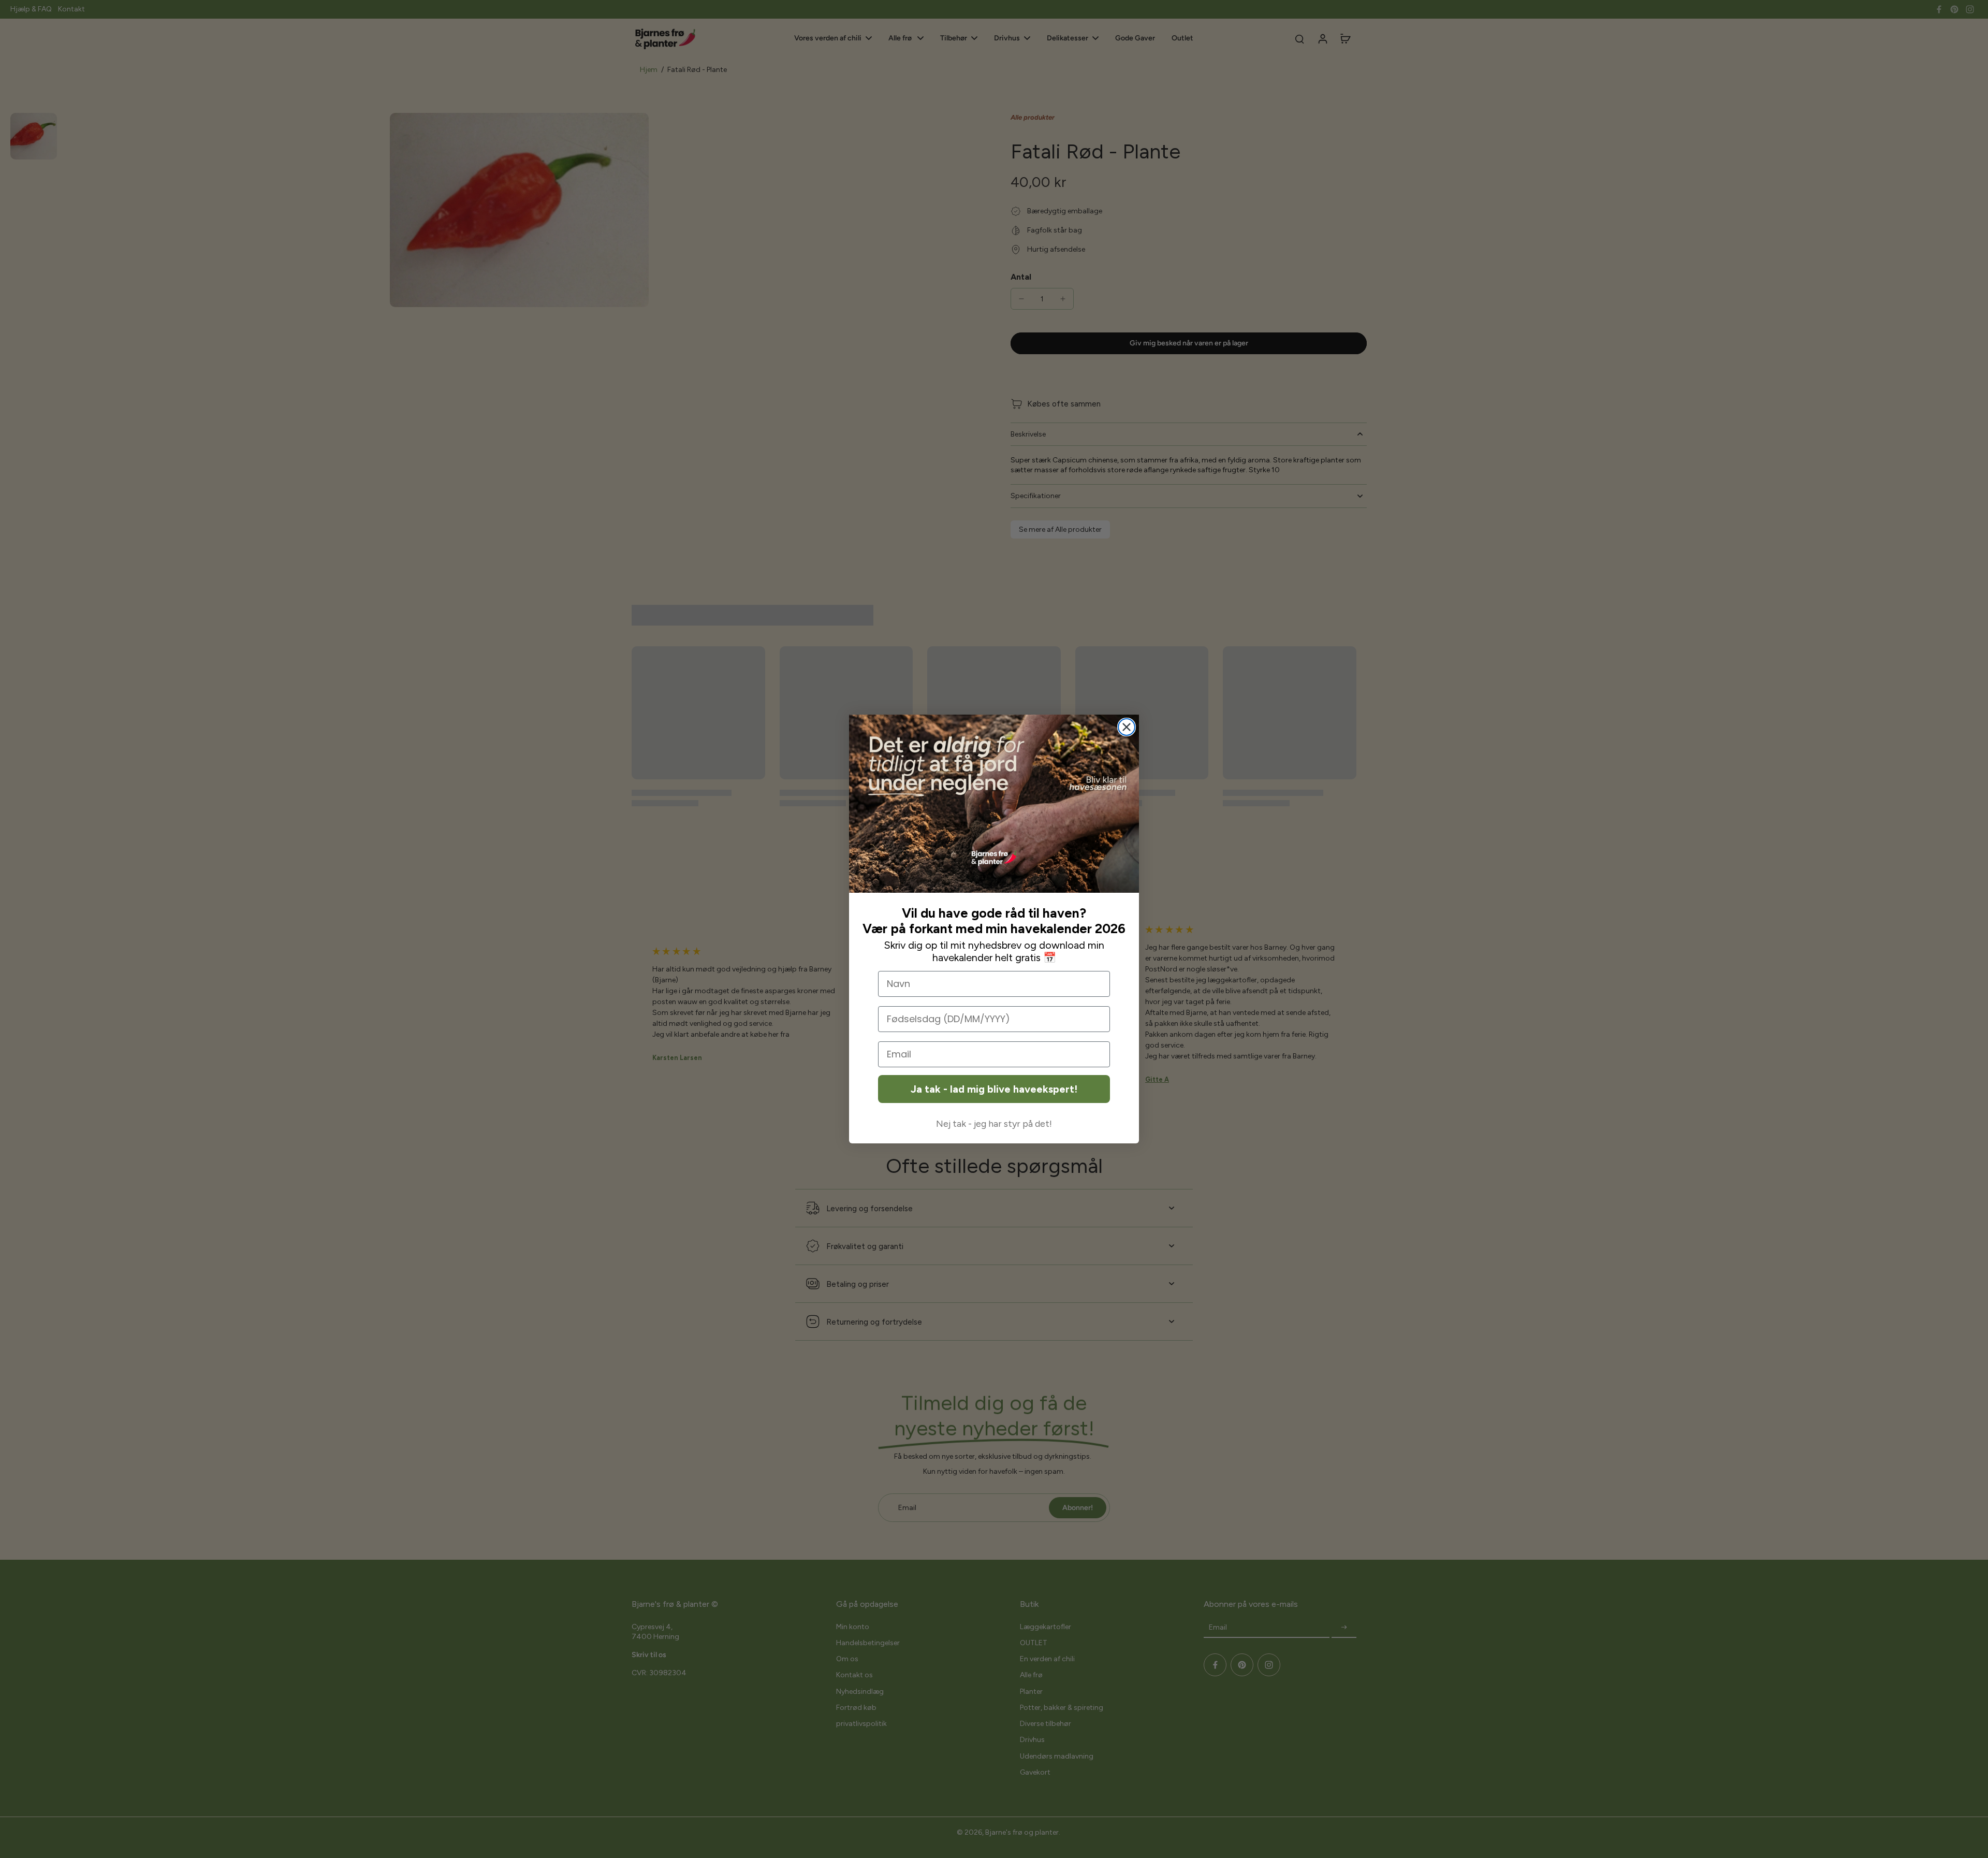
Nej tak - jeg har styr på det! (994, 1124)
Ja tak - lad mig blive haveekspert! (994, 1089)
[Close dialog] (1127, 727)
